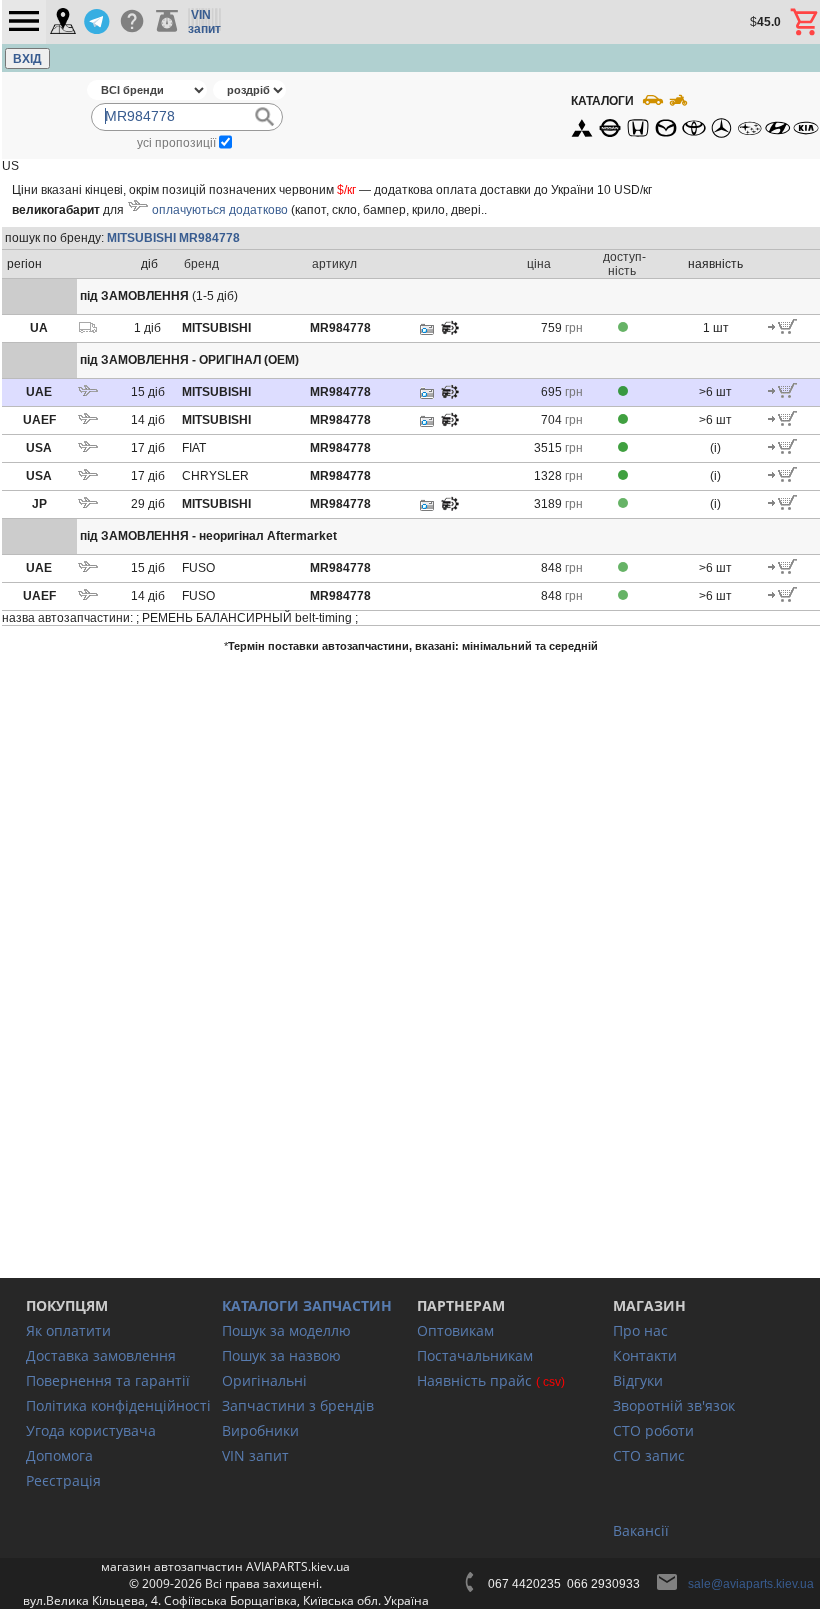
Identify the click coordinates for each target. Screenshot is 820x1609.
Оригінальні (264, 1380)
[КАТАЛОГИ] (694, 115)
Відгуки (638, 1380)
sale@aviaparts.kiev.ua (751, 1584)
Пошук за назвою (281, 1355)
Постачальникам (475, 1355)
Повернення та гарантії (108, 1380)
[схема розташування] (450, 333)
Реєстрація (63, 1480)
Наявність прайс (474, 1380)
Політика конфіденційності (118, 1405)
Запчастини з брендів (298, 1405)
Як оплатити (68, 1330)
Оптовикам (455, 1330)
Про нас (640, 1330)
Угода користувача (91, 1430)
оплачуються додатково (220, 210)
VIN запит (255, 1455)
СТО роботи (653, 1430)
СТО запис (649, 1455)
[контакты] (63, 22)
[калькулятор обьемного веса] (167, 22)
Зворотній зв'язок (674, 1405)
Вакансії (641, 1530)
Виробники (260, 1430)
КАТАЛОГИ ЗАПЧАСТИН (307, 1305)
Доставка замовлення (101, 1355)
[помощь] (131, 22)
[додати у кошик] (782, 330)
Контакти (645, 1355)
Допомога (59, 1455)
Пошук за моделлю (286, 1330)
